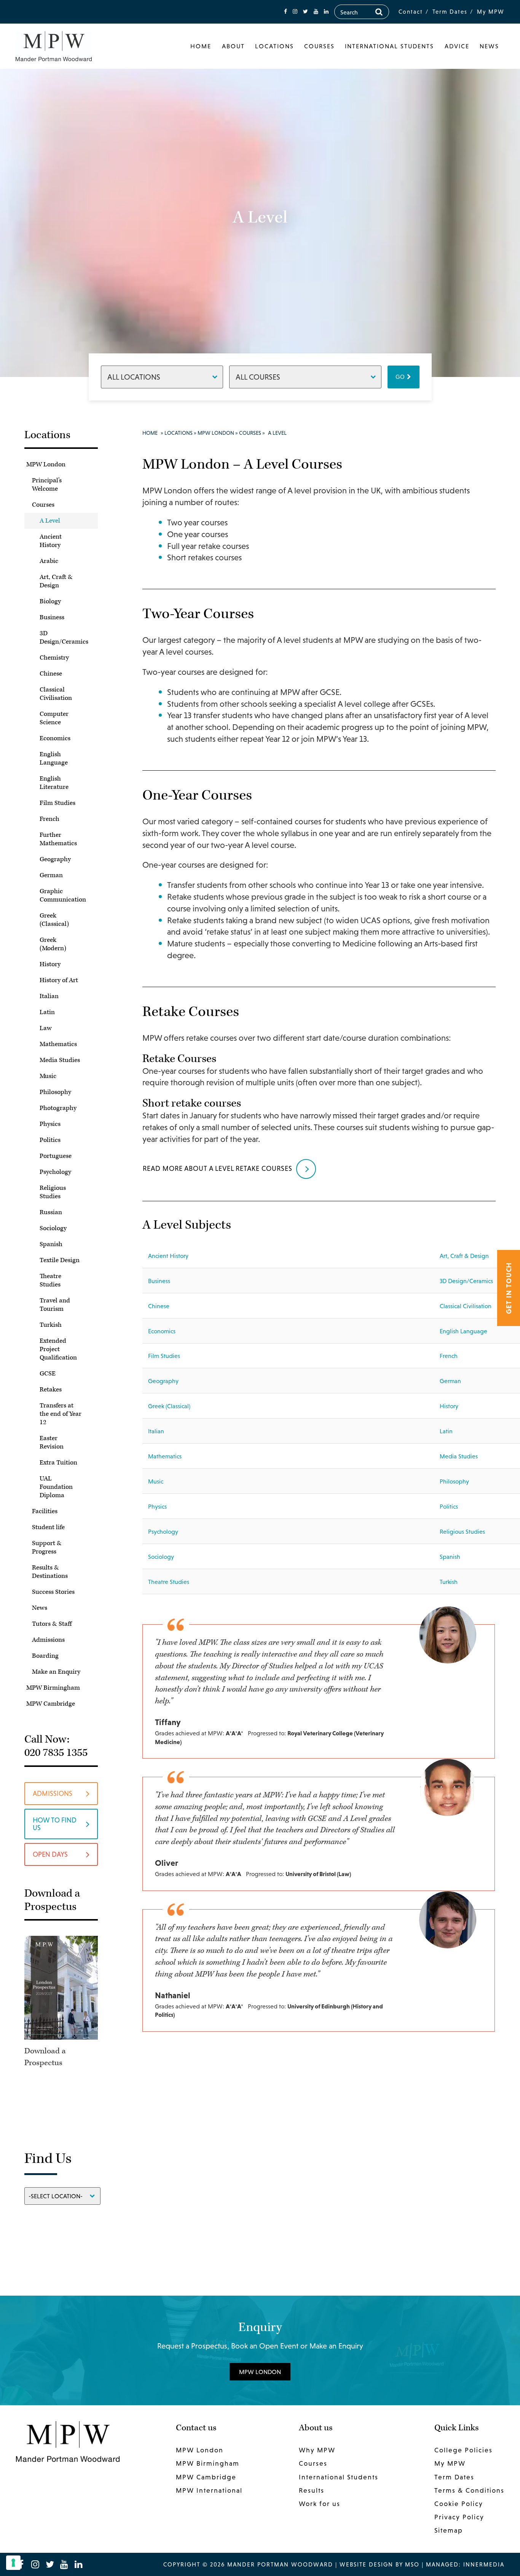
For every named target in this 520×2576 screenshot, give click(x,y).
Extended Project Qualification (58, 1349)
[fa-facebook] (286, 12)
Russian (51, 1212)
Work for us (320, 2504)
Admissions (48, 1640)
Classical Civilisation (56, 694)
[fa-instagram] (295, 12)
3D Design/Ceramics (64, 638)
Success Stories (53, 1592)
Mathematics (58, 1044)
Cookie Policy (459, 2504)
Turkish (51, 1325)
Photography (58, 1108)
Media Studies (60, 1060)
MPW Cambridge (51, 1704)
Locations (274, 46)
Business (52, 617)
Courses (319, 46)
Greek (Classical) (54, 920)
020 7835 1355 (56, 1753)
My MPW (491, 12)
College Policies (463, 2450)
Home (201, 46)
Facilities (45, 1511)
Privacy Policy (459, 2517)
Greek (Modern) (53, 944)
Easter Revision (52, 1442)
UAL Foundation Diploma (56, 1487)
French (49, 819)
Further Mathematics (58, 839)
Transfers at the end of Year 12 (61, 1414)
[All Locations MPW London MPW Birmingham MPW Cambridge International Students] (162, 377)
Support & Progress (47, 1547)
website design (366, 2564)
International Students (389, 46)
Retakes (51, 1390)
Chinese (51, 674)
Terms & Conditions (469, 2490)
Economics (55, 738)
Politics (50, 1140)
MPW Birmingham (53, 1688)
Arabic (49, 561)
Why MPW (317, 2450)
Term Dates (450, 12)
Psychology (55, 1172)
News (489, 46)
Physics (50, 1124)
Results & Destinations (50, 1572)
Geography (55, 859)
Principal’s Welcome (47, 485)
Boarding (45, 1656)
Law (46, 1028)
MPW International (209, 2490)
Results (312, 2490)
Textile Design (60, 1260)
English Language (54, 758)
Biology (50, 601)
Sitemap (449, 2530)
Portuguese (56, 1156)
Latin (47, 1012)
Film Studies (57, 803)
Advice (457, 46)
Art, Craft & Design (56, 581)
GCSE (48, 1374)
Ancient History (51, 541)
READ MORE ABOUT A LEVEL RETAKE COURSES (218, 1168)
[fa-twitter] (305, 12)
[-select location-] (62, 2195)
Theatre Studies (50, 1280)
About (233, 46)
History (50, 964)
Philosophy (55, 1092)
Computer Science (54, 718)
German (51, 875)
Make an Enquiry (56, 1672)
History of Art (59, 980)
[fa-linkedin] (326, 12)
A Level (50, 521)
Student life (48, 1527)
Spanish (51, 1244)
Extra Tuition (58, 1463)
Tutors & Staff (52, 1624)
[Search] (379, 12)
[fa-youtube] (316, 12)
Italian (49, 996)
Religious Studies (53, 1192)
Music (48, 1076)
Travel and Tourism (55, 1305)
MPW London (46, 464)
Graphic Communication (63, 895)
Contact (411, 12)
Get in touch (509, 1288)
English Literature (54, 783)
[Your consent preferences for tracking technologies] (13, 2563)
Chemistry (54, 658)
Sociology (53, 1228)
